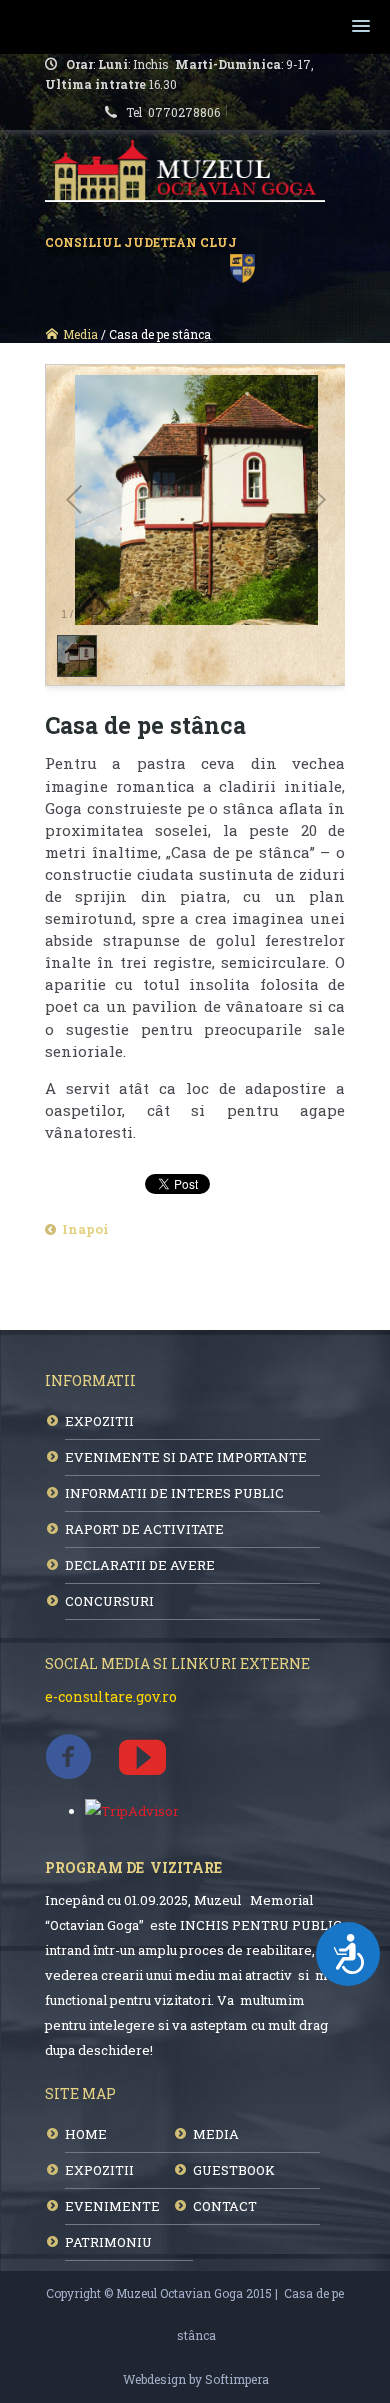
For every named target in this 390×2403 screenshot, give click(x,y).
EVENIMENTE (112, 2206)
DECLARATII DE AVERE (140, 1565)
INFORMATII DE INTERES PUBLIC (174, 1493)
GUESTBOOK (234, 2170)
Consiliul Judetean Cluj (144, 242)
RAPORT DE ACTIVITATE (144, 1529)
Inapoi (85, 1229)
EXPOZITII (99, 1421)
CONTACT (225, 2206)
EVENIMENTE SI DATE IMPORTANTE (186, 1457)
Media (80, 334)
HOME (86, 2134)
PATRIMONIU (108, 2242)
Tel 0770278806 (176, 112)
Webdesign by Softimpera (196, 2379)
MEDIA (216, 2134)
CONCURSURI (109, 1601)
